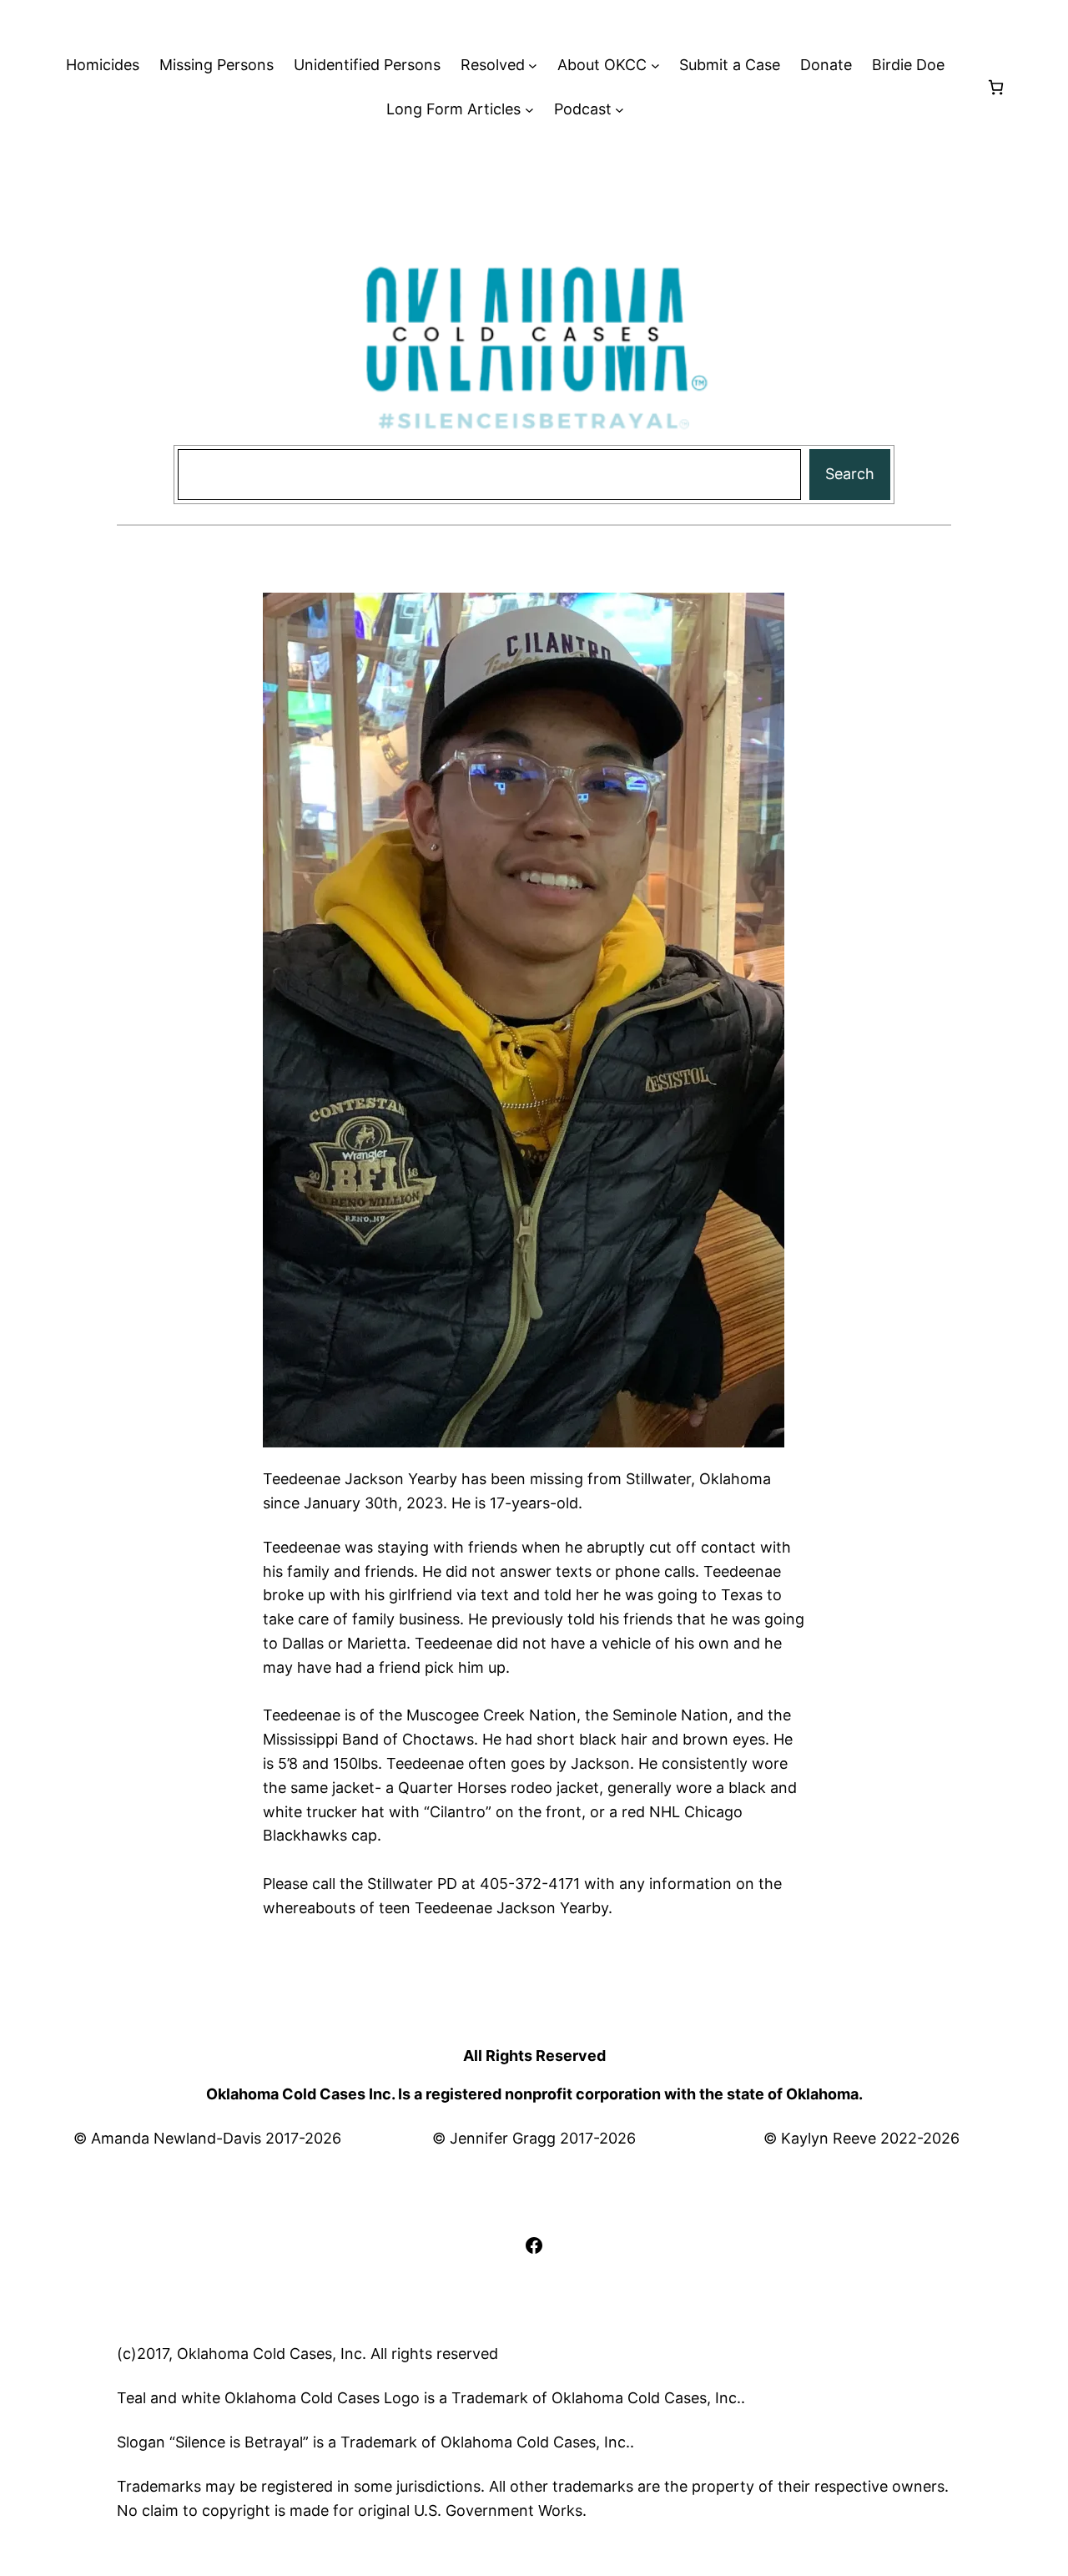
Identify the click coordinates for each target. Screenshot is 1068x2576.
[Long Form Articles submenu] (529, 110)
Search (850, 474)
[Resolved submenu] (533, 66)
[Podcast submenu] (620, 110)
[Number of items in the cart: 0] (996, 87)
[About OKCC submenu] (655, 66)
